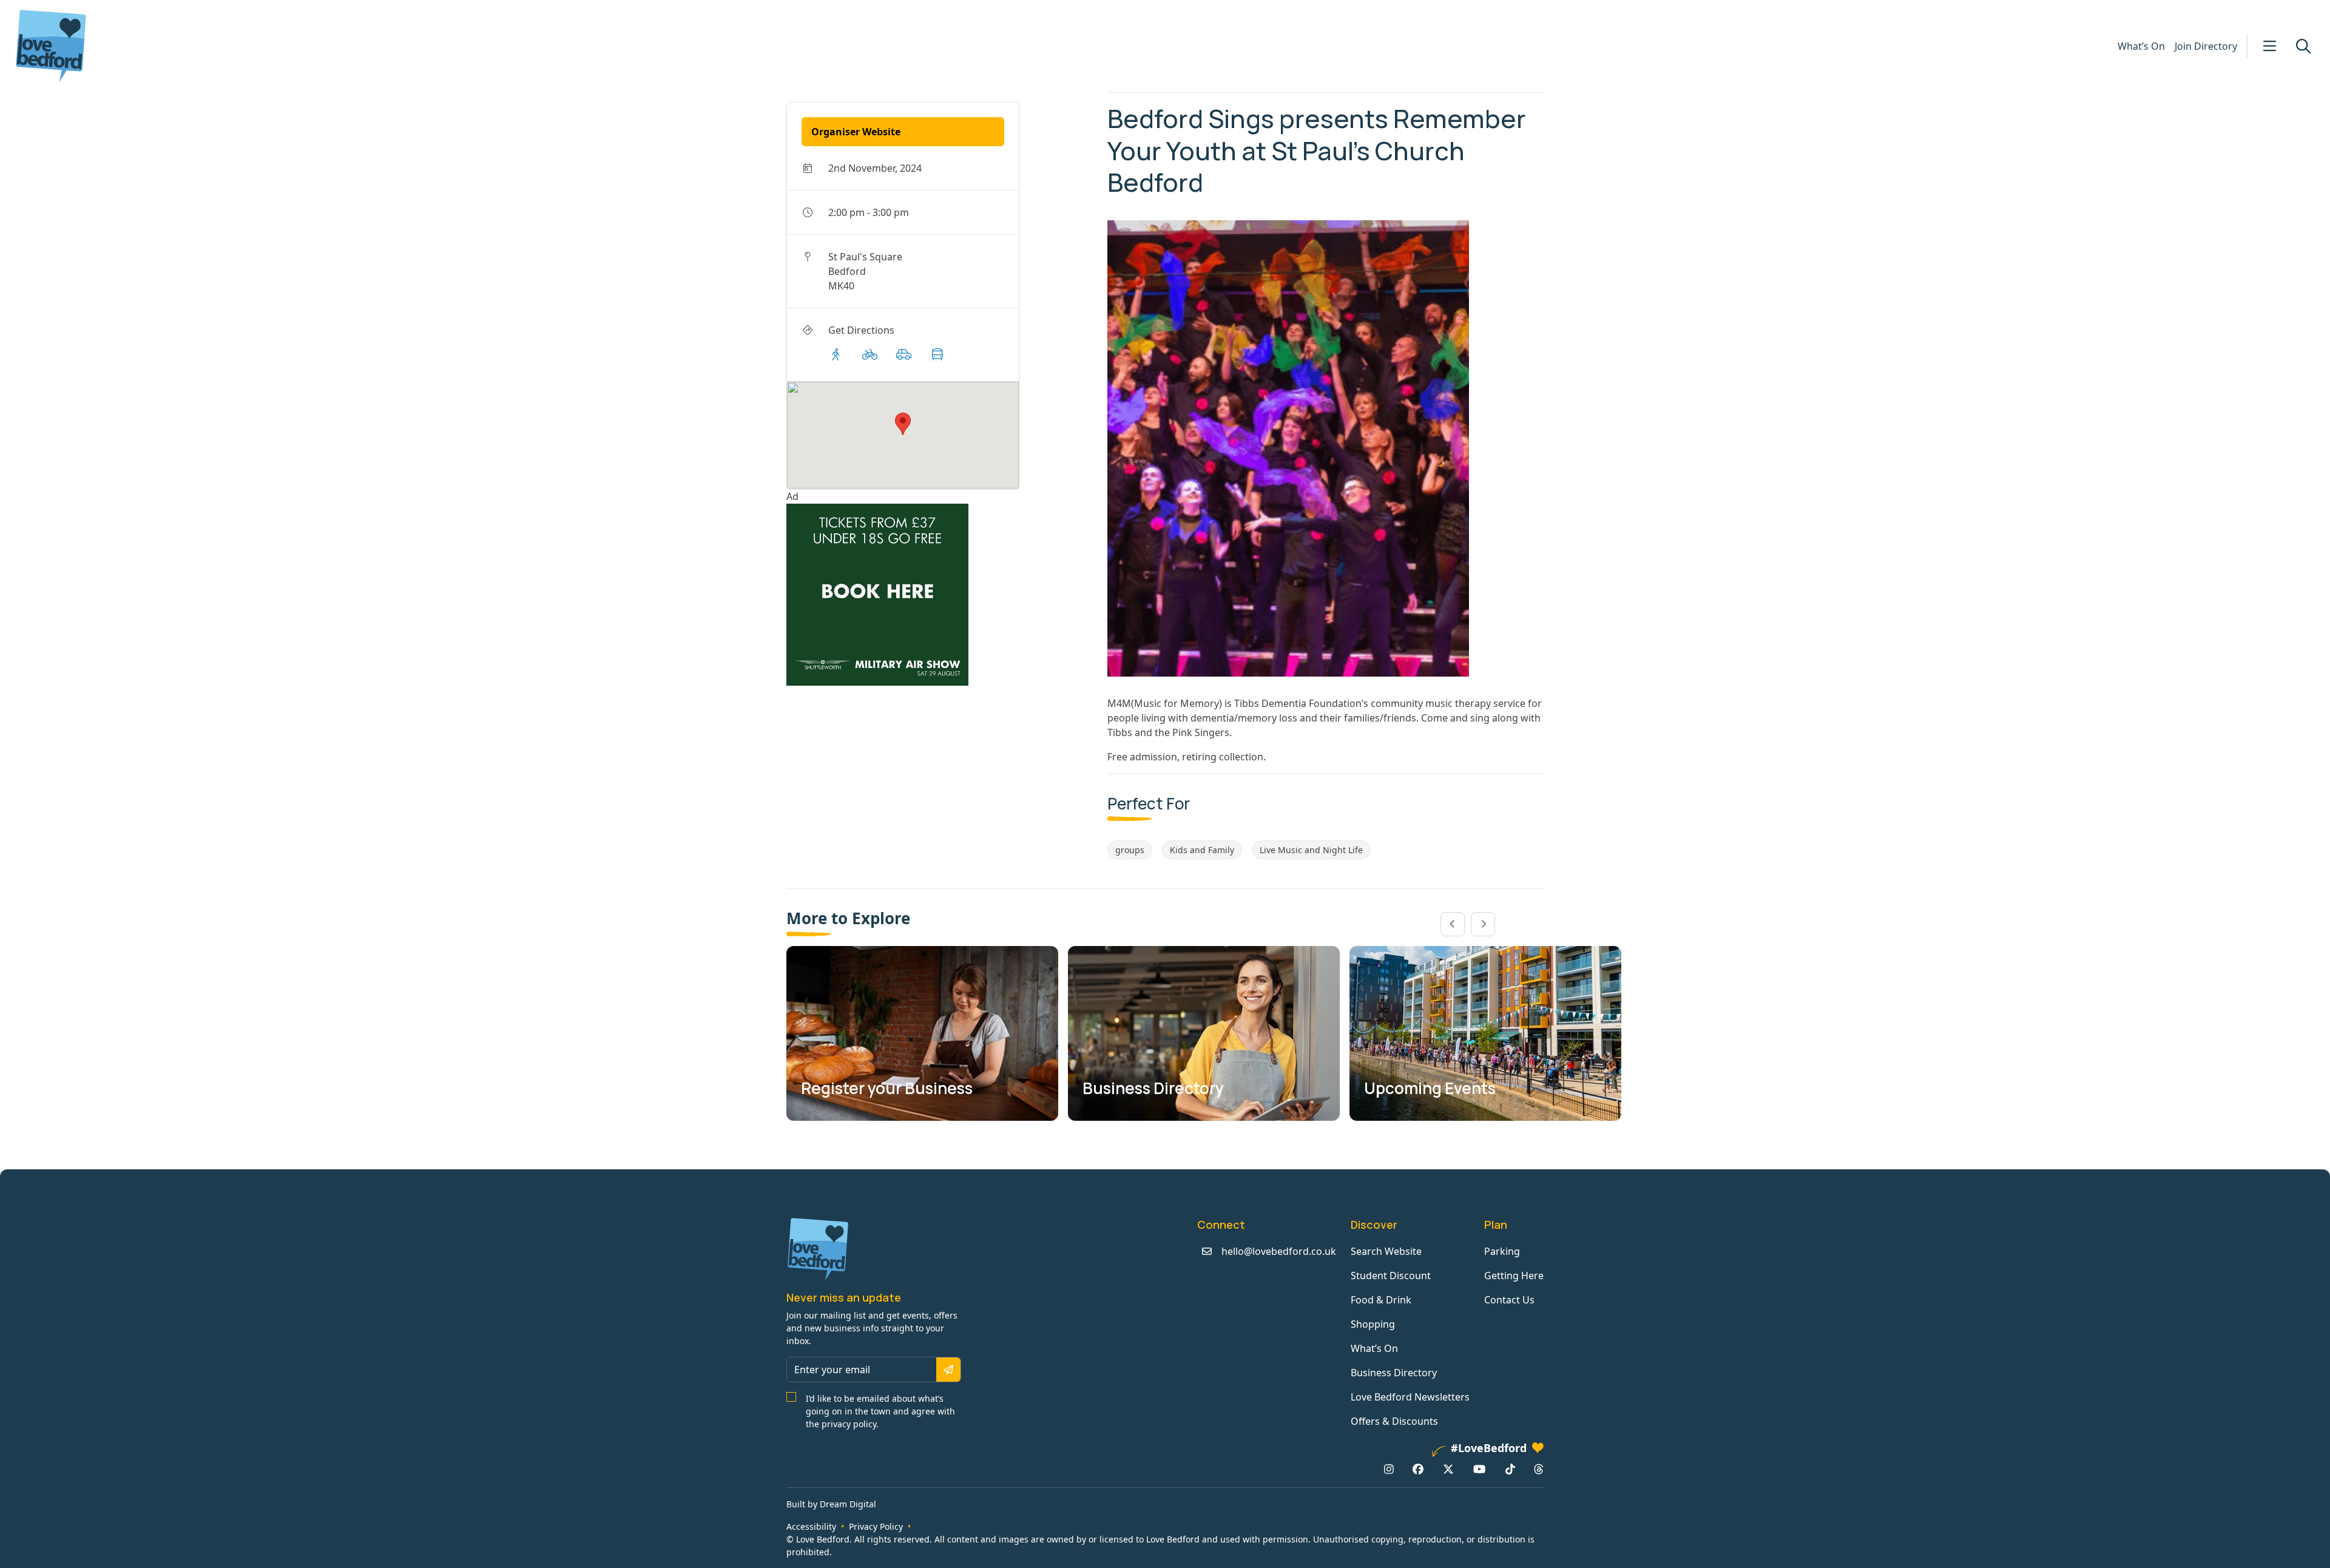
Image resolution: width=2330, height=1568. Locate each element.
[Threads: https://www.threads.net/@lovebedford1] (1539, 1469)
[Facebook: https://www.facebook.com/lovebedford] (1418, 1469)
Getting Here (1514, 1276)
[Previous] (1453, 924)
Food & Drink (1381, 1300)
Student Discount (1391, 1276)
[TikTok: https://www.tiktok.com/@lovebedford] (1510, 1469)
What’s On (2141, 46)
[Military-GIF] (942, 595)
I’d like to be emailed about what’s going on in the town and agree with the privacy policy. (880, 1411)
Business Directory (1394, 1373)
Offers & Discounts (1394, 1421)
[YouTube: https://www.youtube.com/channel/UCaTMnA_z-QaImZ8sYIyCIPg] (1479, 1469)
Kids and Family (1202, 850)
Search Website (1386, 1251)
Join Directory (2206, 46)
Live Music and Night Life (1311, 850)
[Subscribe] (948, 1370)
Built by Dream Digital (831, 1504)
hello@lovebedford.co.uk (1279, 1251)
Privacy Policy (876, 1526)
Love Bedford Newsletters (1410, 1397)
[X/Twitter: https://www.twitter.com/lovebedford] (1448, 1469)
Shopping (1373, 1324)
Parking (1502, 1251)
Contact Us (1509, 1300)
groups (1130, 850)
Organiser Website (856, 132)
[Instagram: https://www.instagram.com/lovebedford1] (1389, 1469)
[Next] (1483, 924)
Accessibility (811, 1526)
